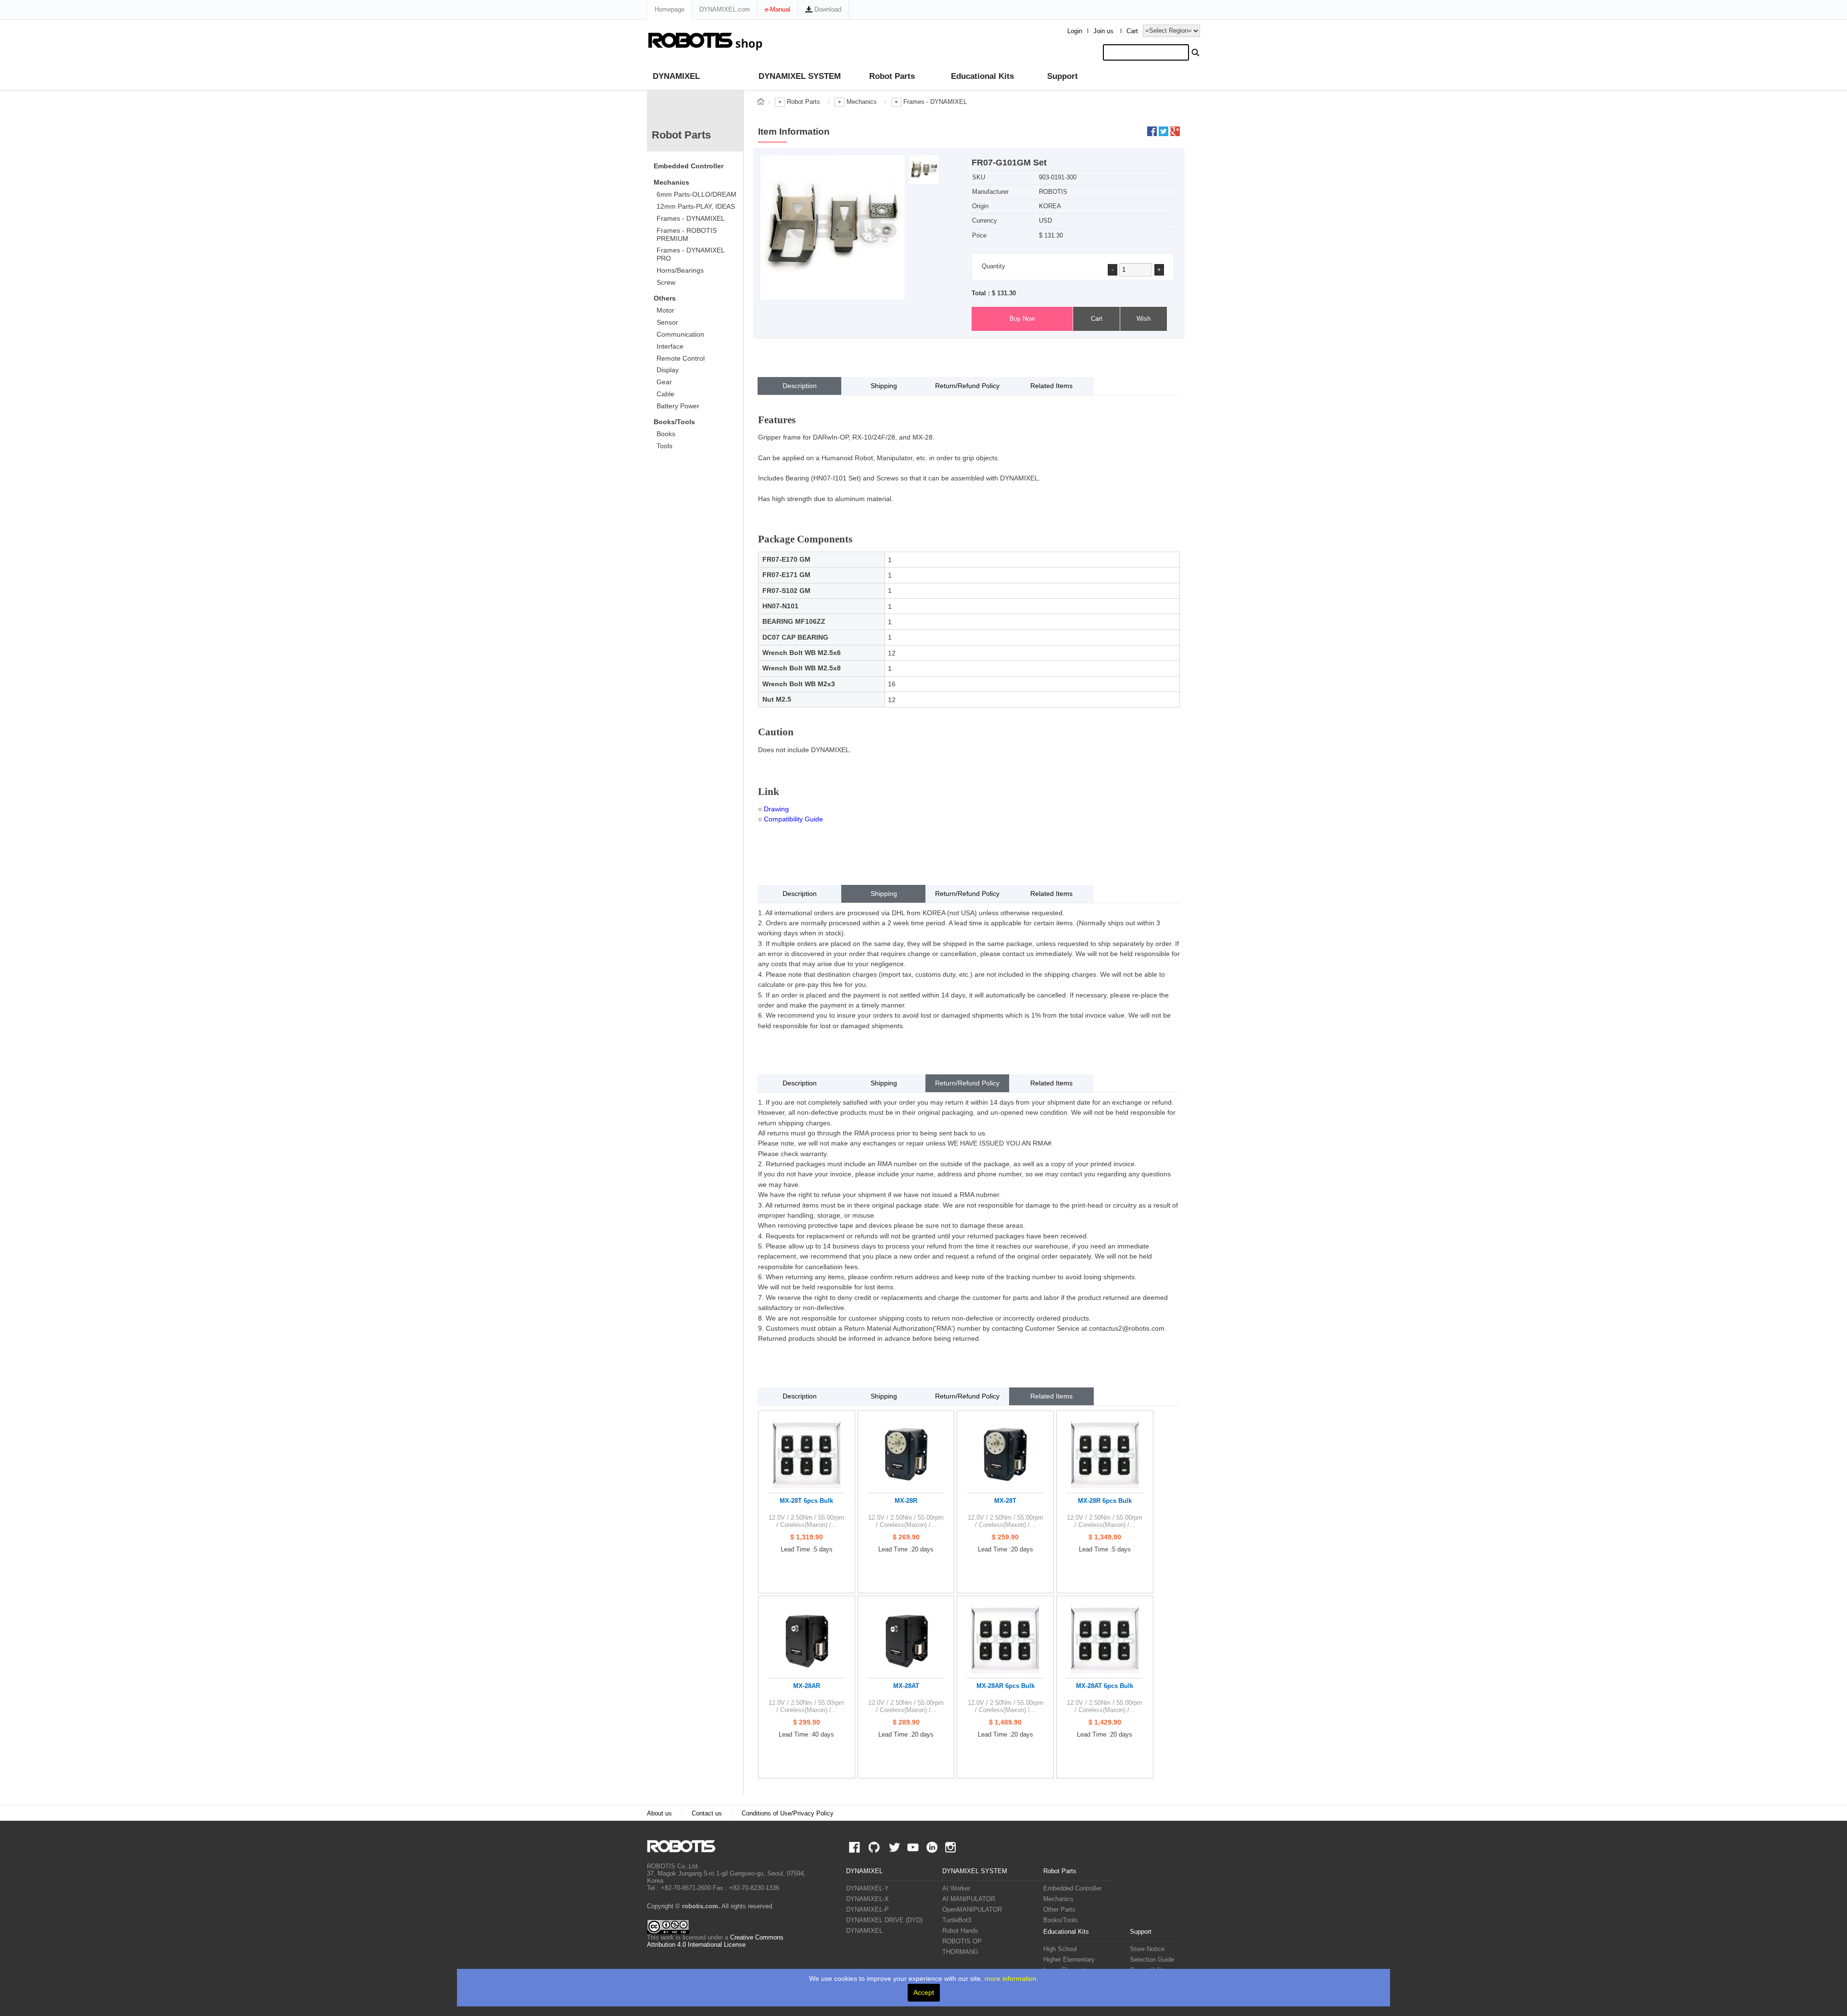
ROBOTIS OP (962, 1941)
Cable (665, 394)
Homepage (670, 9)
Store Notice (1147, 1949)
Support (1063, 76)
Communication (680, 334)
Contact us (707, 1814)
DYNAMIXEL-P (867, 1910)
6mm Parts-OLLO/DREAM (696, 194)
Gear (664, 382)
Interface (670, 346)
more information (1011, 1978)
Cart (1132, 31)
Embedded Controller (689, 166)
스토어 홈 (760, 101)
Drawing (776, 809)
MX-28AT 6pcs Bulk (1105, 1686)
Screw (666, 282)
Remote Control (681, 358)
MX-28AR (807, 1686)
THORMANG (960, 1952)
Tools (664, 446)
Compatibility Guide (793, 819)
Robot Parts (892, 76)
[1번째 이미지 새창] (924, 169)
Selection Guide (1152, 1960)
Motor (665, 310)
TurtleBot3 (957, 1920)
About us (659, 1814)
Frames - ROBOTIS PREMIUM (687, 234)
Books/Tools (674, 422)
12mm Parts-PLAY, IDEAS (696, 206)
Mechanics (671, 182)
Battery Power (678, 406)
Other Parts (1059, 1910)
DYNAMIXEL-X (867, 1899)
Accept (924, 1992)
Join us (1103, 31)
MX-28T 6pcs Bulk (806, 1501)
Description (800, 386)
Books (666, 434)
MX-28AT (906, 1686)
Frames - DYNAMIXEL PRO (691, 254)
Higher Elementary (1069, 1960)
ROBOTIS (685, 1846)
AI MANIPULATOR (969, 1899)
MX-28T (1005, 1501)
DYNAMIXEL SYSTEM (800, 76)
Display (668, 370)
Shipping (884, 386)
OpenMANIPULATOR (972, 1910)
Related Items (1051, 386)
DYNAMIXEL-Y (867, 1889)
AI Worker (956, 1889)
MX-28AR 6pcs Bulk (1006, 1686)
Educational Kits (982, 76)
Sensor (667, 322)
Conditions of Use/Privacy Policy (788, 1814)
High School (1060, 1949)
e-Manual (778, 9)
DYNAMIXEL (676, 76)
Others (665, 298)
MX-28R (906, 1501)
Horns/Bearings (680, 270)
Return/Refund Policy (967, 386)
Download (827, 9)
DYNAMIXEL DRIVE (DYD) (884, 1920)
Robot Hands (960, 1931)
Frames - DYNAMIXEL (691, 218)
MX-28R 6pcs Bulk (1105, 1501)
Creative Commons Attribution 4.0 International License (715, 1941)
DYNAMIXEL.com (725, 9)
